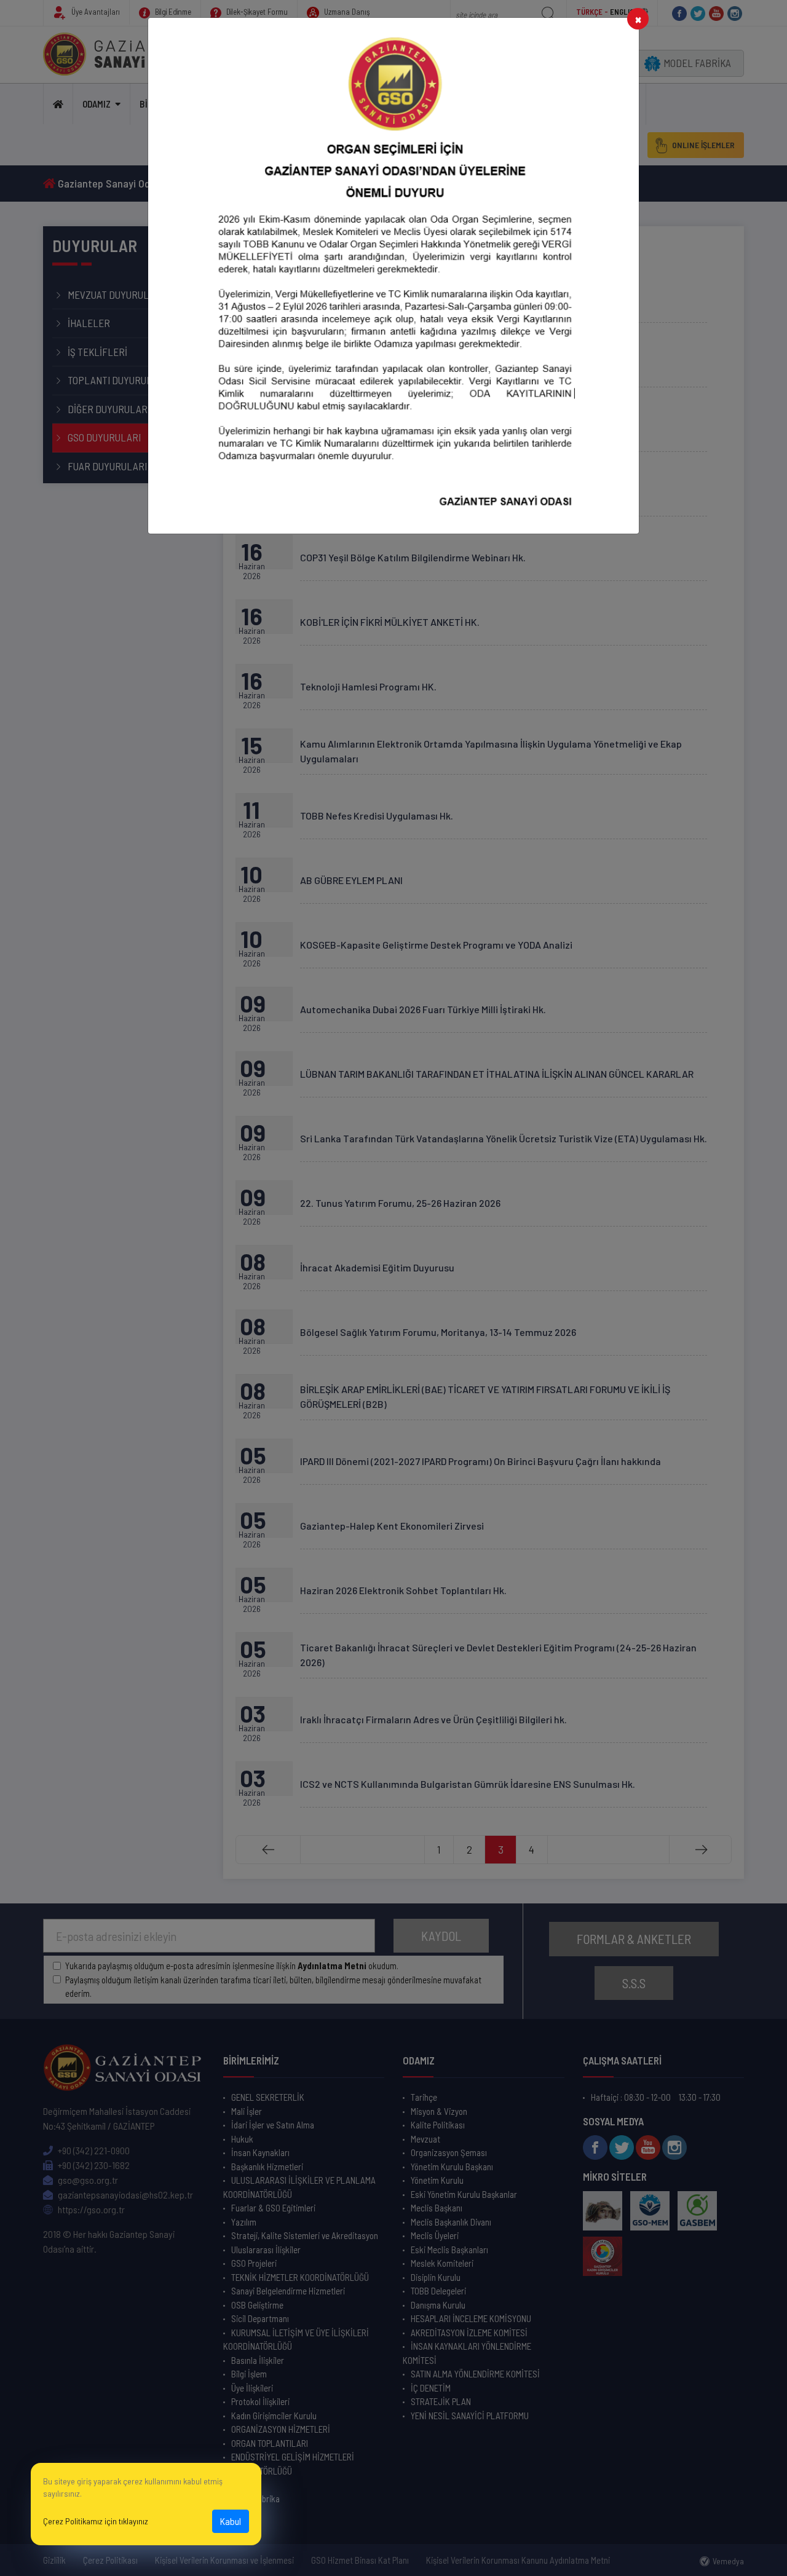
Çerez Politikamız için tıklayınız (96, 2521)
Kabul (231, 2521)
